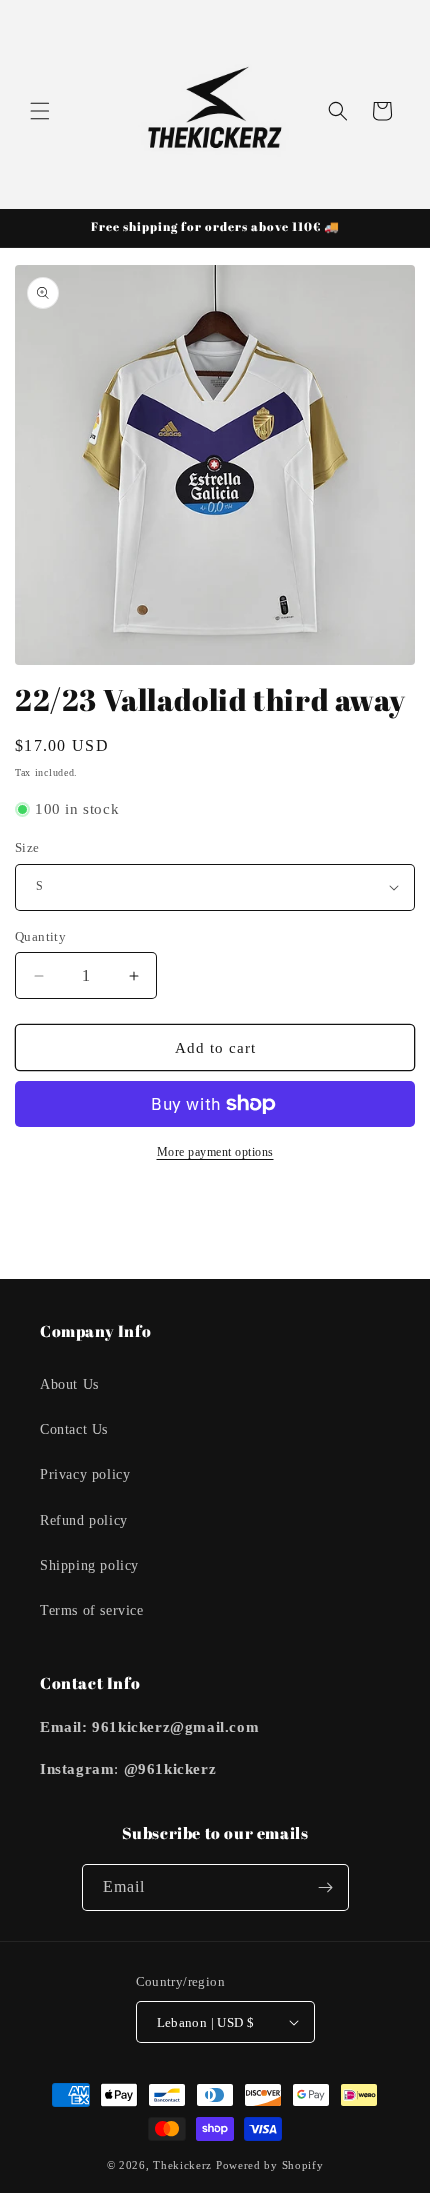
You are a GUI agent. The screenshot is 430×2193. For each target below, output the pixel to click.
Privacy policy (85, 1474)
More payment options (215, 1152)
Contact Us (74, 1429)
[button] (40, 111)
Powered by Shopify (270, 2165)
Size (27, 847)
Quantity (40, 936)
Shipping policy (89, 1565)
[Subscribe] (326, 1887)
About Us (69, 1384)
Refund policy (84, 1520)
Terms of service (92, 1610)
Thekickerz (182, 2165)
